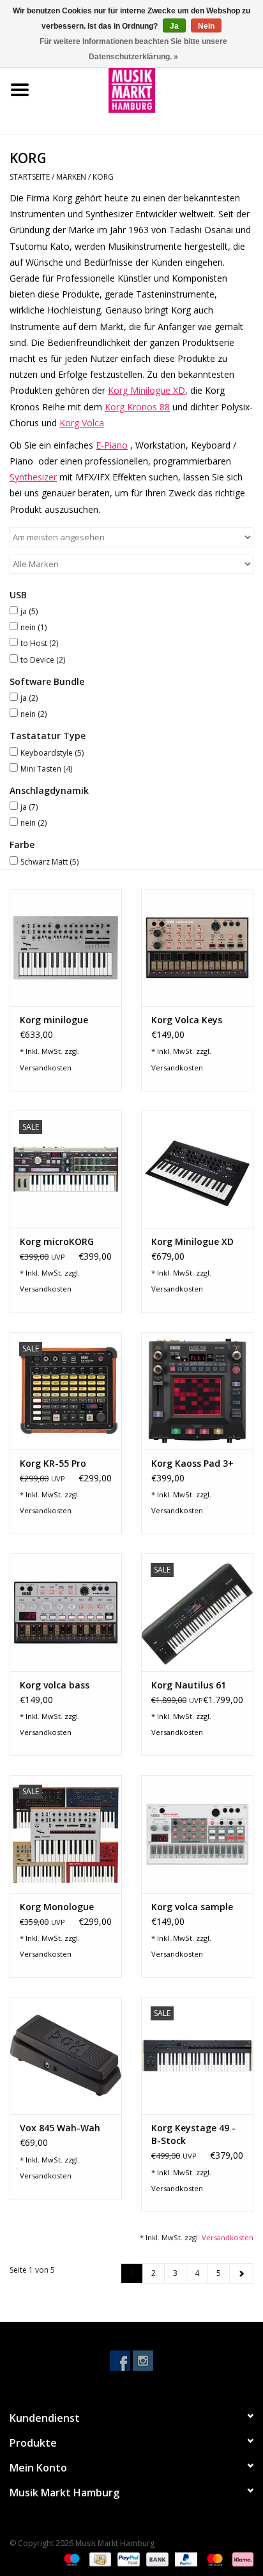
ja (29, 611)
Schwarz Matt (49, 862)
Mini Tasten (46, 769)
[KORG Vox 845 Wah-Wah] (66, 2055)
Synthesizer (33, 477)
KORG (103, 177)
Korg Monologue (57, 1907)
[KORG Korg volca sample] (197, 1834)
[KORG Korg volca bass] (66, 1612)
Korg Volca (82, 423)
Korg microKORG (57, 1241)
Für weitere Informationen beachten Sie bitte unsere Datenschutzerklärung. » (133, 49)
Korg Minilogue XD (147, 390)
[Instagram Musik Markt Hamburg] (143, 2361)
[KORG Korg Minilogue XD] (197, 1169)
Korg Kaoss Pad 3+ (192, 1463)
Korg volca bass (55, 1685)
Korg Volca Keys (187, 1020)
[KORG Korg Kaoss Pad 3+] (197, 1391)
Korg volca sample (192, 1907)
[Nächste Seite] (241, 2273)
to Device (43, 660)
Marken (71, 177)
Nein (206, 26)
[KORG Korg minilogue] (66, 947)
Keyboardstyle (52, 753)
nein (34, 627)
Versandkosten (46, 1068)
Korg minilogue (54, 1020)
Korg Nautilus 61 (189, 1685)
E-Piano (112, 445)
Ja (174, 26)
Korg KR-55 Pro (53, 1463)
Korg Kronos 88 (137, 407)
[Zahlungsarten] (71, 2558)
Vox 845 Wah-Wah (60, 2128)
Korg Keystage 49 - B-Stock (193, 2134)
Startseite (30, 177)
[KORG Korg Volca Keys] (197, 947)
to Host (39, 643)
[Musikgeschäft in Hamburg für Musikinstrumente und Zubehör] (151, 89)
